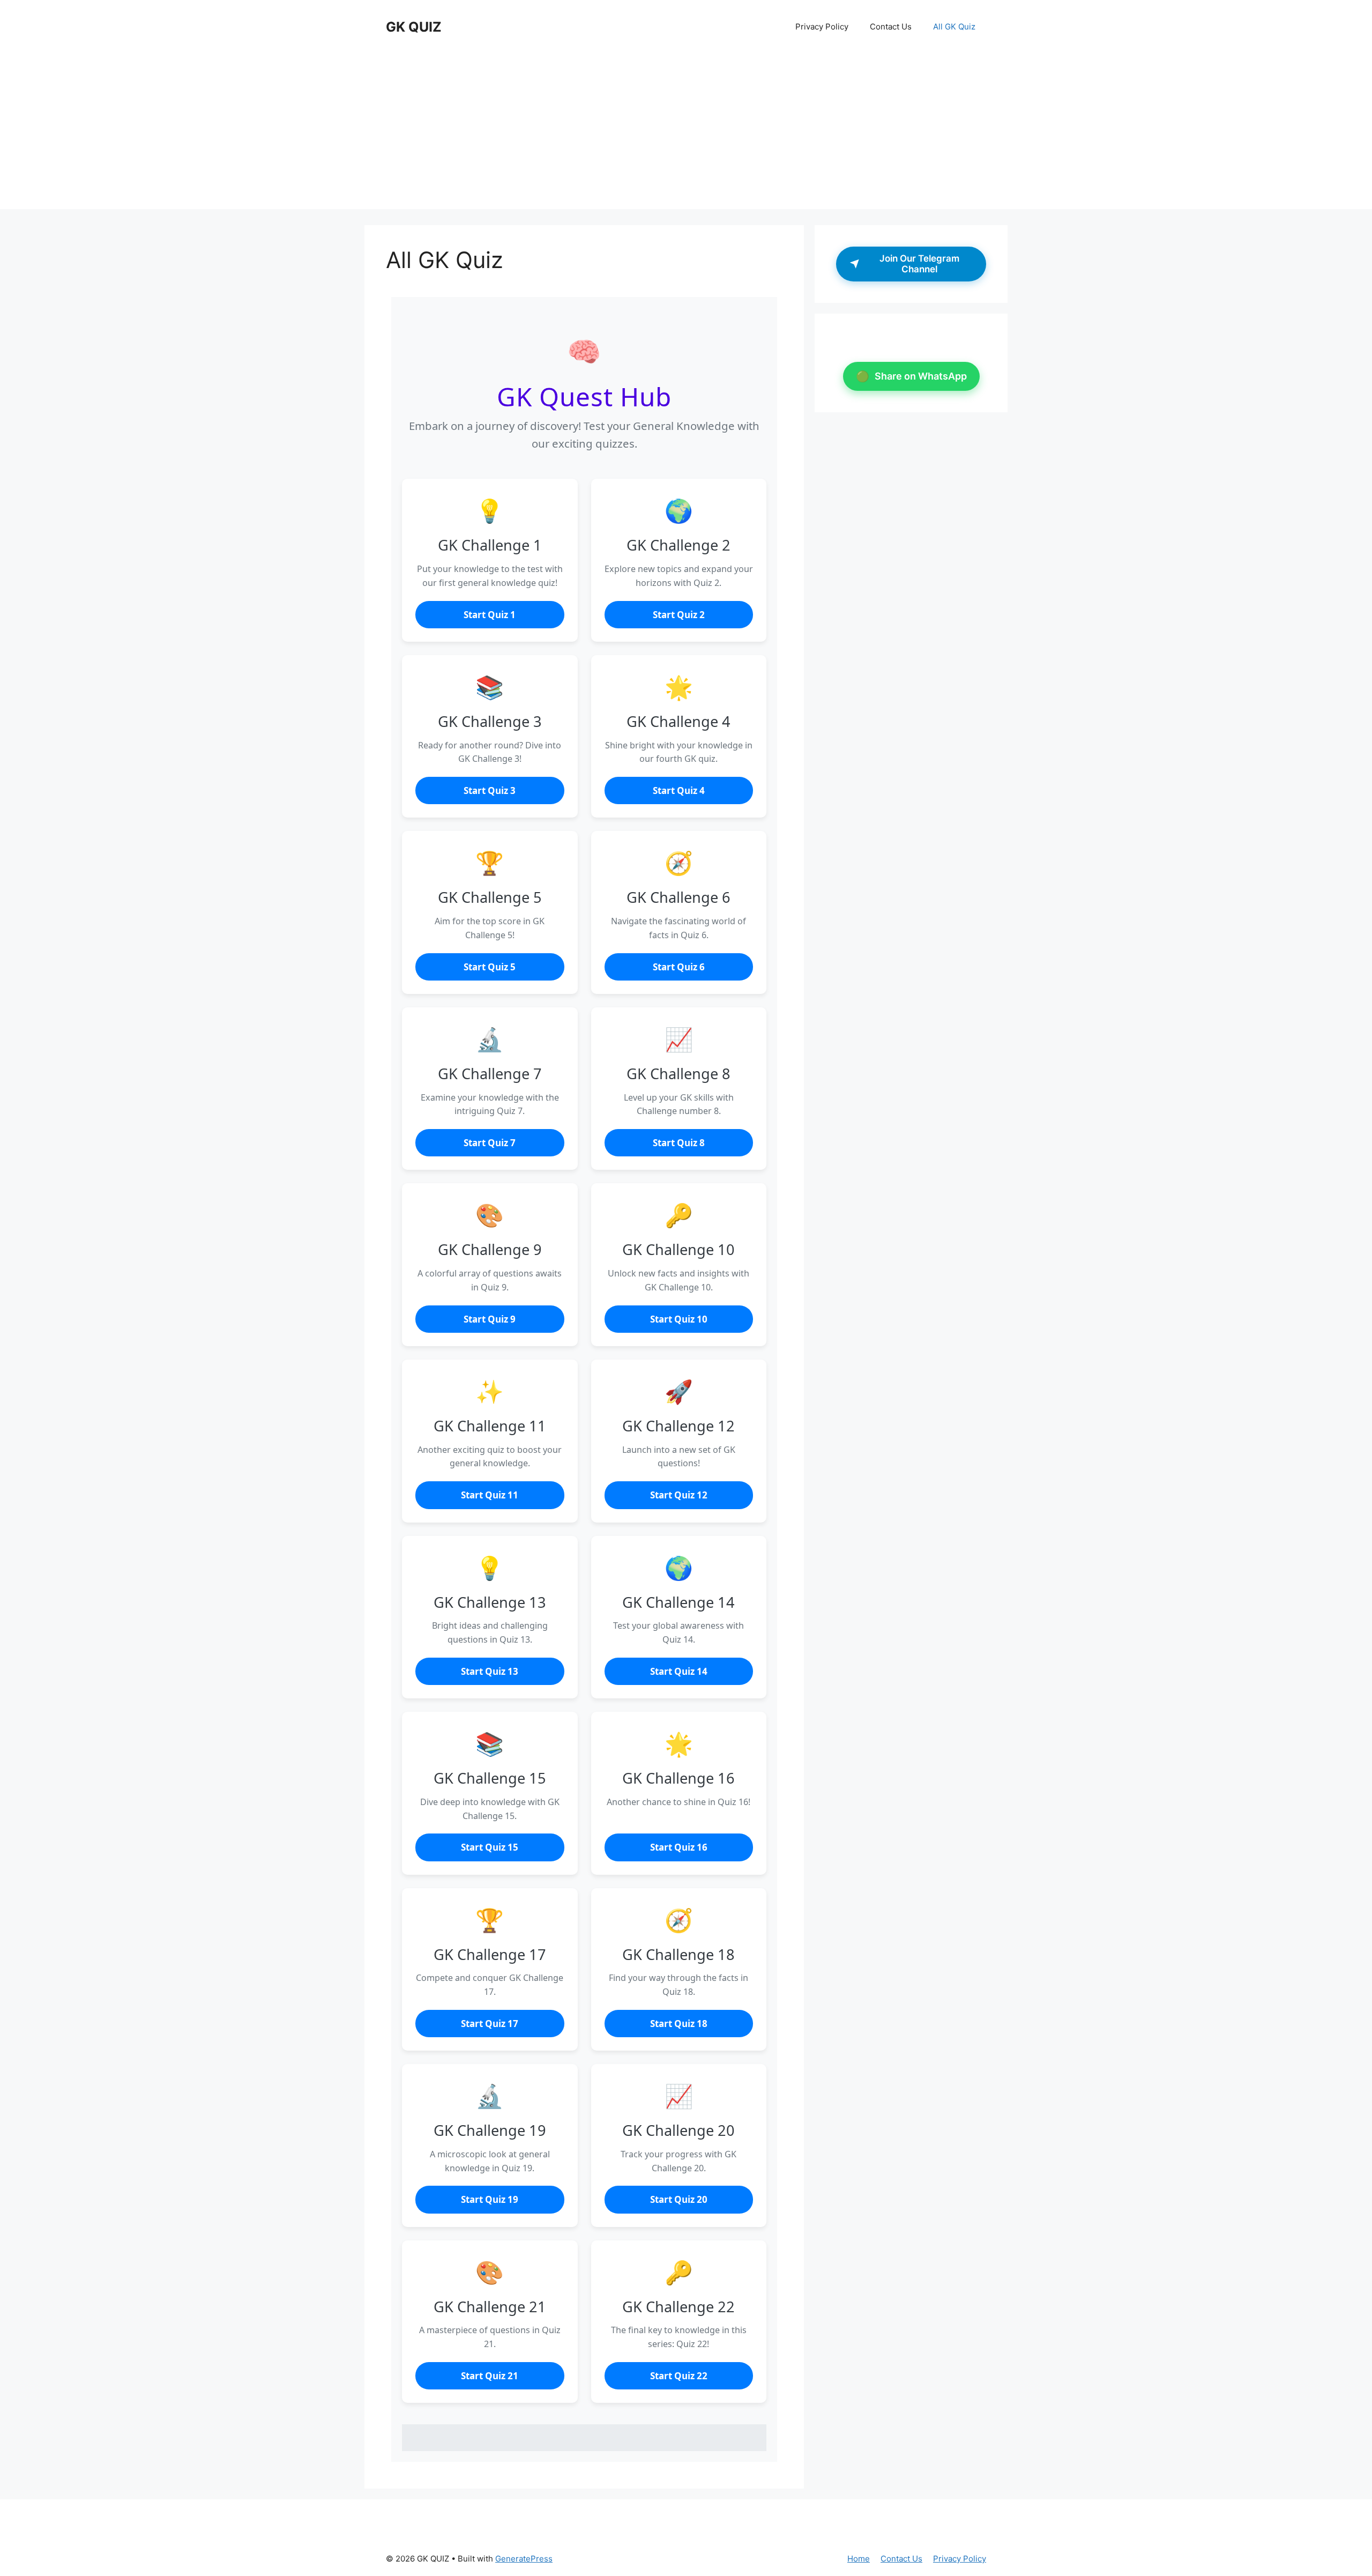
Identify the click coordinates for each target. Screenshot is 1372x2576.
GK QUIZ (414, 27)
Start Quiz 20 (679, 2199)
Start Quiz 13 (490, 1671)
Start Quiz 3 (490, 790)
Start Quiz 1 (490, 615)
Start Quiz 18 (679, 2024)
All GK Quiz (954, 27)
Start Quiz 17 (490, 2024)
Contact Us (891, 27)
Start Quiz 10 (679, 1319)
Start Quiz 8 (679, 1143)
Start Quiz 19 (490, 2199)
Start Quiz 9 (490, 1319)
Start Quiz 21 (490, 2376)
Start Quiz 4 (679, 790)
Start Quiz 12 (679, 1495)
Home (859, 2559)
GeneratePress (524, 2559)
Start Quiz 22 (679, 2376)
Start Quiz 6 (679, 967)
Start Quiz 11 (490, 1495)
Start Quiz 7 (490, 1143)
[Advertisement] (686, 134)
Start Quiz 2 (679, 615)
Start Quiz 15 (490, 1847)
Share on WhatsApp (911, 376)
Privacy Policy (822, 27)
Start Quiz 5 (490, 967)
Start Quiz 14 (679, 1671)
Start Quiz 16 (679, 1847)
